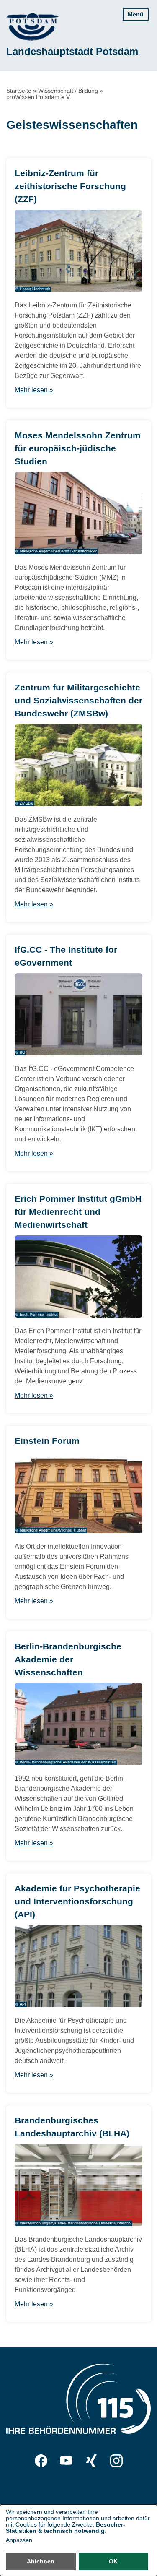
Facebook (41, 2461)
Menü (136, 14)
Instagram (116, 2461)
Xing (91, 2461)
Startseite (19, 91)
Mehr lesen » (34, 390)
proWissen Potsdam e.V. (39, 97)
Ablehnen (41, 2561)
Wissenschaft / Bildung (68, 91)
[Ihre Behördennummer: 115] (78, 2400)
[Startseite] (32, 27)
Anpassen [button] (19, 2540)
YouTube (66, 2461)
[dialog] (78, 2540)
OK (113, 2561)
